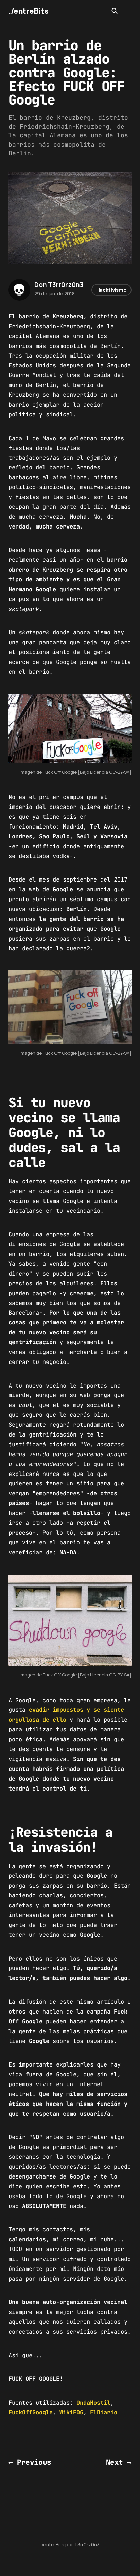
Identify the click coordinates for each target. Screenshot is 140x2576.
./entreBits (28, 11)
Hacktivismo (111, 290)
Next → (119, 2462)
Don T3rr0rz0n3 (59, 285)
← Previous (30, 2462)
